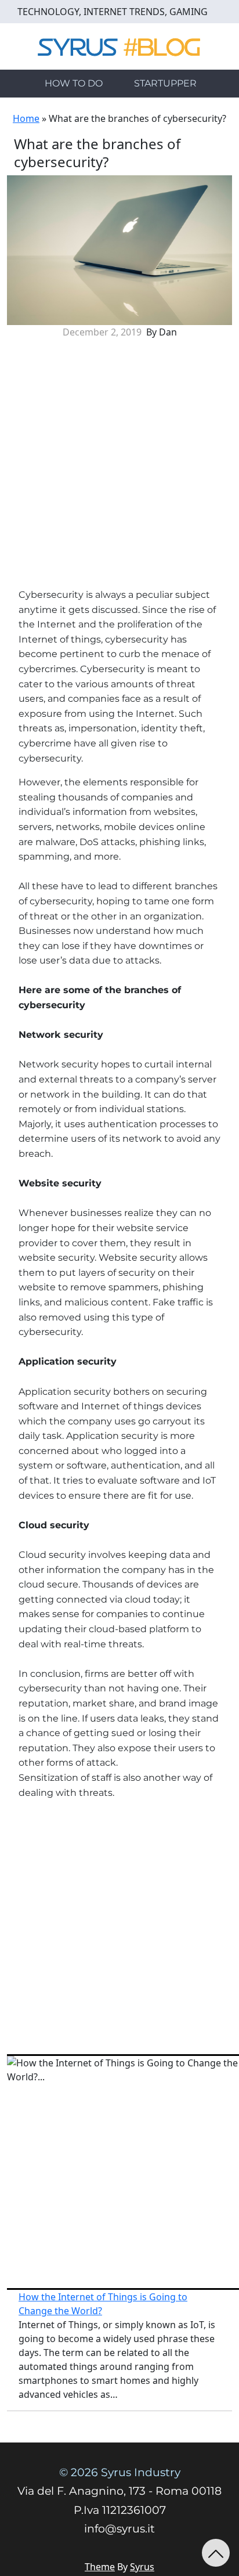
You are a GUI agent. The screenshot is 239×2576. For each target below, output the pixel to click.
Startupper (165, 83)
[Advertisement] (119, 468)
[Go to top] (216, 2553)
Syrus (142, 2567)
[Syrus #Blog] (120, 45)
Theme (100, 2567)
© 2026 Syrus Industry (120, 2472)
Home (26, 118)
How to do (74, 83)
